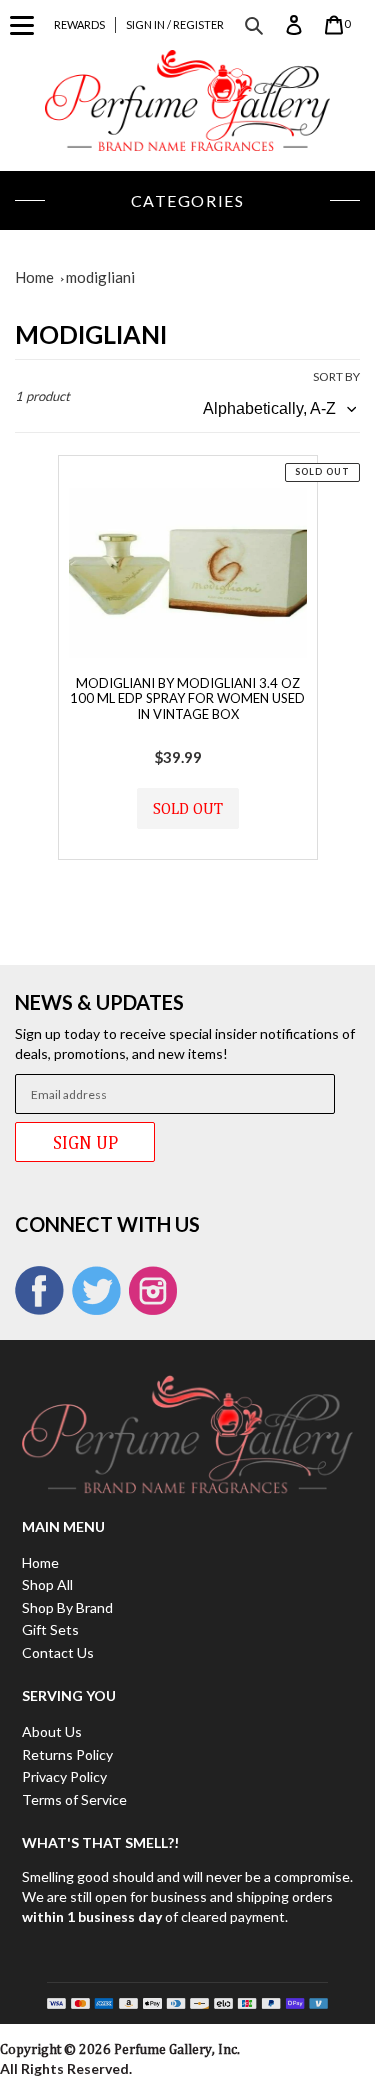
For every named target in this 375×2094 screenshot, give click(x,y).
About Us (52, 1731)
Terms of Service (74, 1799)
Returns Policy (67, 1754)
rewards (79, 24)
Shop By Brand (67, 1607)
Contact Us (58, 1652)
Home (34, 277)
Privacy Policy (64, 1776)
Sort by (336, 376)
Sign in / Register (175, 24)
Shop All (47, 1584)
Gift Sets (50, 1629)
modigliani (100, 277)
